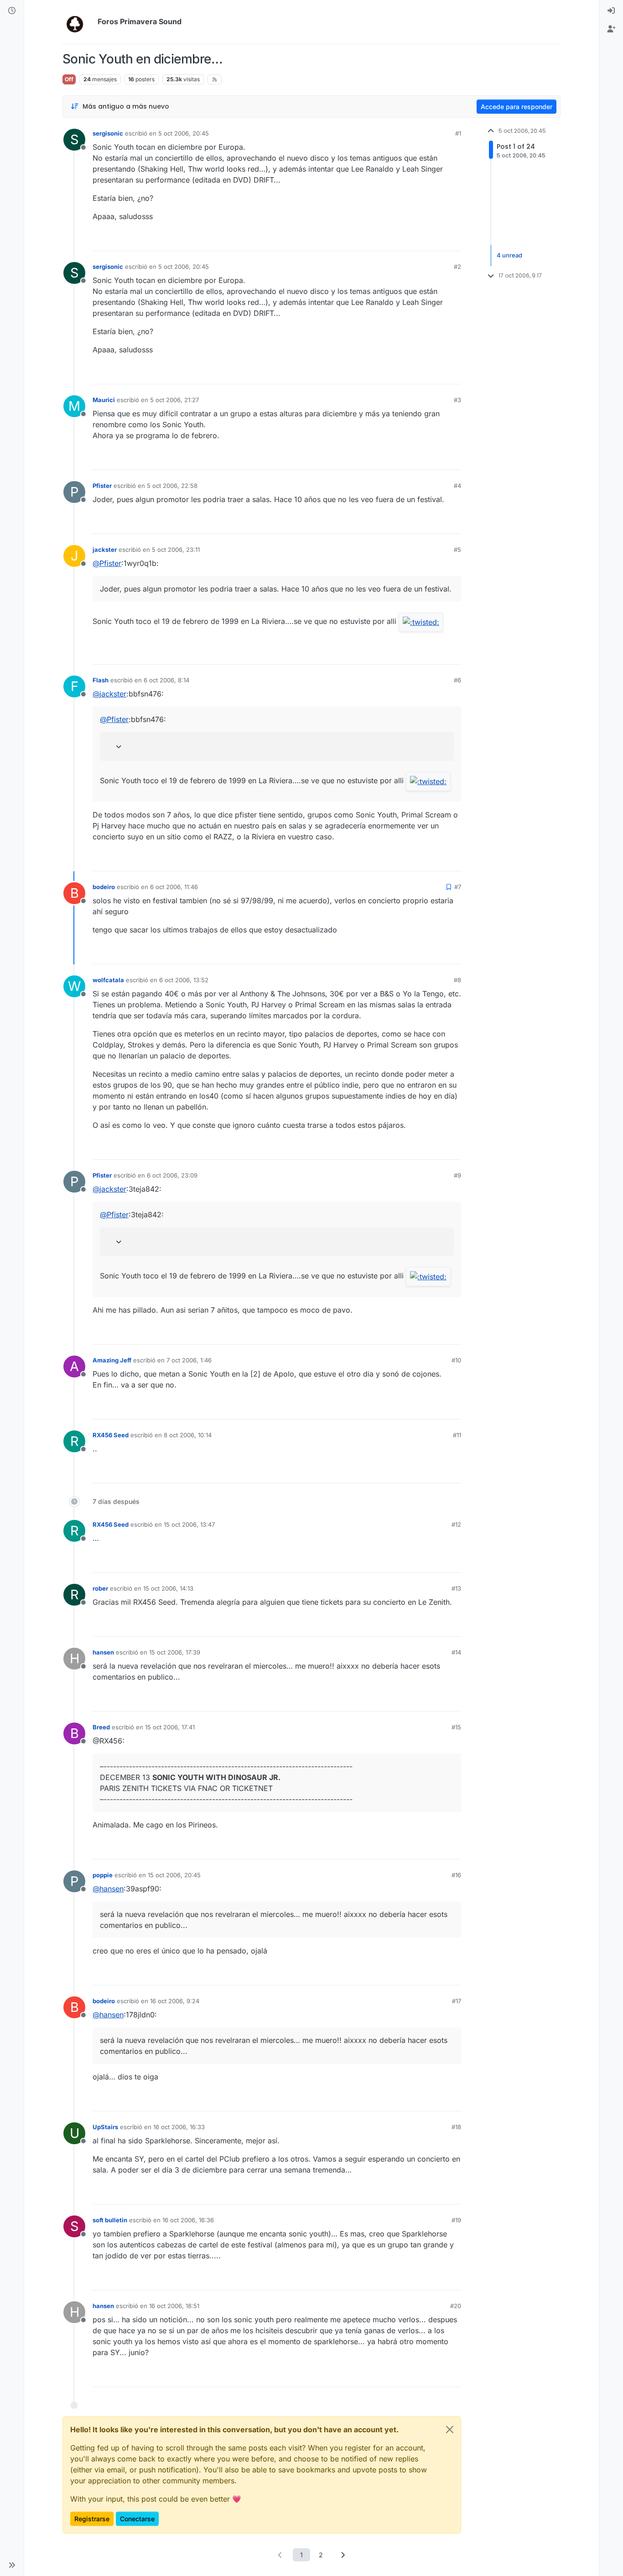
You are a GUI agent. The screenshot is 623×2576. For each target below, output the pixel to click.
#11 (457, 1435)
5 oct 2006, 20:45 (184, 133)
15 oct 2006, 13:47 (189, 1524)
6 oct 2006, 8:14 (166, 680)
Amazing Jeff (112, 1360)
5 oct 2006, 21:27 (174, 400)
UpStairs (105, 2127)
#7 (458, 887)
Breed (101, 1727)
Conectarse (137, 2519)
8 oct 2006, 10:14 (188, 1435)
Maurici (104, 400)
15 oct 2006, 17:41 (170, 1727)
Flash (101, 680)
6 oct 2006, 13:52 (184, 980)
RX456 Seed (111, 1435)
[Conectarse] (611, 11)
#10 (456, 1360)
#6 (457, 680)
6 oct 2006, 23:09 (172, 1175)
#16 (456, 1875)
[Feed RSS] (215, 79)
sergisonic (108, 133)
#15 (456, 1727)
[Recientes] (12, 11)
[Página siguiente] (343, 2555)
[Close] (450, 2429)
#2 (457, 267)
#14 (456, 1652)
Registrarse (92, 2519)
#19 (456, 2220)
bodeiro (104, 887)
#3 (457, 400)
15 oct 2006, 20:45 (174, 1875)
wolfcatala (108, 980)
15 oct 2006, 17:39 (175, 1652)
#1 (458, 133)
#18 (456, 2127)
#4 (457, 486)
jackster (105, 550)
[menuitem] (611, 11)
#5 (457, 550)
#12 (456, 1524)
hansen (103, 1652)
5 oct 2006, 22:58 (172, 486)
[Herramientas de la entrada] (453, 240)
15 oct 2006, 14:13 (168, 1588)
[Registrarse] (611, 29)
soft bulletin (110, 2220)
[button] (12, 2565)
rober (100, 1588)
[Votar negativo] (435, 240)
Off (69, 79)
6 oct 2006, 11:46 (174, 887)
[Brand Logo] (78, 22)
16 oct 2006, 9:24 (175, 2001)
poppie (103, 1875)
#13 (456, 1588)
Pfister (102, 486)
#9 (457, 1175)
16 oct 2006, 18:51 (174, 2306)
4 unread (509, 255)
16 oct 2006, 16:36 (188, 2220)
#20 (456, 2306)
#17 (457, 2001)
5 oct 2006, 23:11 (176, 550)
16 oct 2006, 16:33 (179, 2127)
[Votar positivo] (403, 240)
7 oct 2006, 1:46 (189, 1360)
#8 (457, 980)
